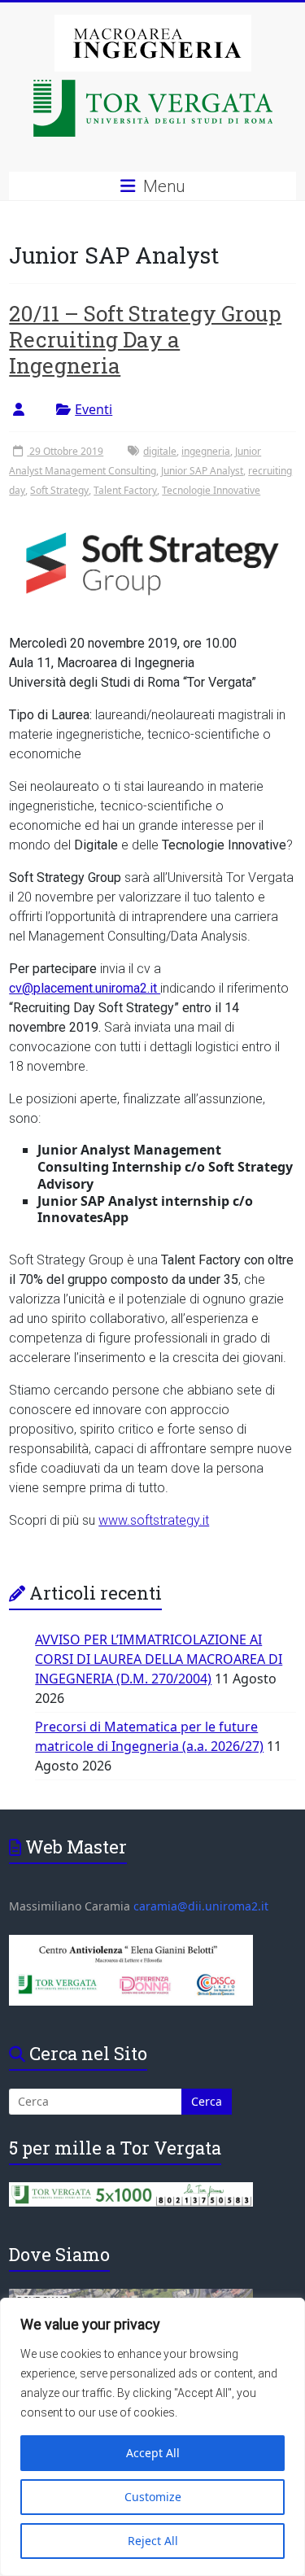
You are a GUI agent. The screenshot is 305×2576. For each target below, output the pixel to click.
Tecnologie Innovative (211, 490)
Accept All (153, 2453)
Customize (153, 2497)
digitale (160, 451)
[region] (152, 2437)
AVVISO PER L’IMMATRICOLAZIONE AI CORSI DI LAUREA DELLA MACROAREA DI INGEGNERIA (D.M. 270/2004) (159, 1659)
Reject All (153, 2541)
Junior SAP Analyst (202, 471)
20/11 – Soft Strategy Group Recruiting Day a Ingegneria (145, 339)
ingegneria (206, 451)
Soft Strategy (59, 490)
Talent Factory (125, 490)
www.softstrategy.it (154, 1520)
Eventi (94, 409)
